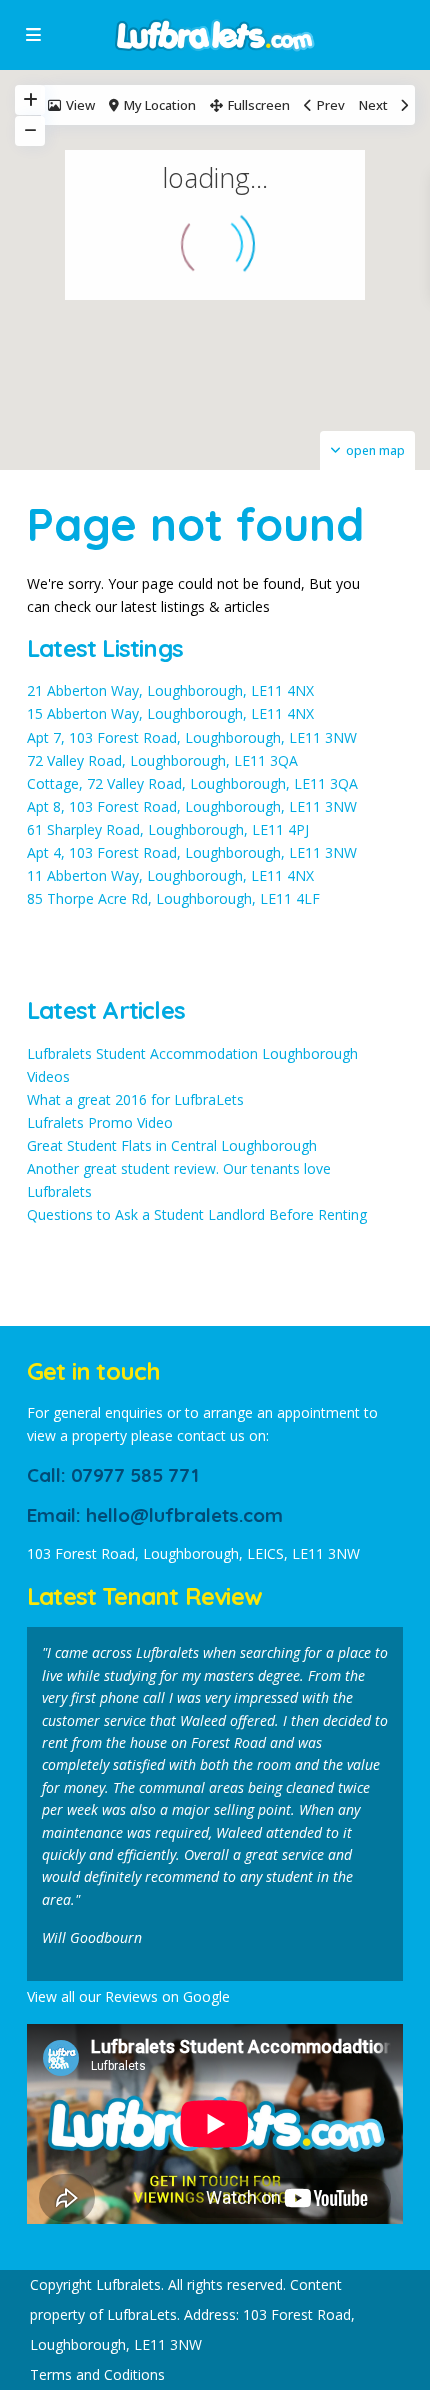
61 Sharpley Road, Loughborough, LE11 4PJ (168, 829)
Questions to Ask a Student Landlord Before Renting (197, 1214)
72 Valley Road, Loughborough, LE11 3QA (162, 760)
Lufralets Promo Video (100, 1122)
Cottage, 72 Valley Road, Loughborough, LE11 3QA (192, 783)
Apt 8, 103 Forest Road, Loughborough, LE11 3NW (192, 806)
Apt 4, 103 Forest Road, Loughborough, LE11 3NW (192, 852)
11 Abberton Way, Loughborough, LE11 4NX (170, 875)
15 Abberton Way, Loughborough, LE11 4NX (170, 713)
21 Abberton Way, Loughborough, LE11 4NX (170, 690)
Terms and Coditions (97, 2374)
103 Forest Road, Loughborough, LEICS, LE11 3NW (193, 1553)
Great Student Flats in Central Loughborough (172, 1145)
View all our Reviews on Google (128, 1996)
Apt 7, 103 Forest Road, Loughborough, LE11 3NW (192, 737)
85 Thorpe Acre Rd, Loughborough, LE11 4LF (173, 898)
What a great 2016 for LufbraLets (135, 1099)
